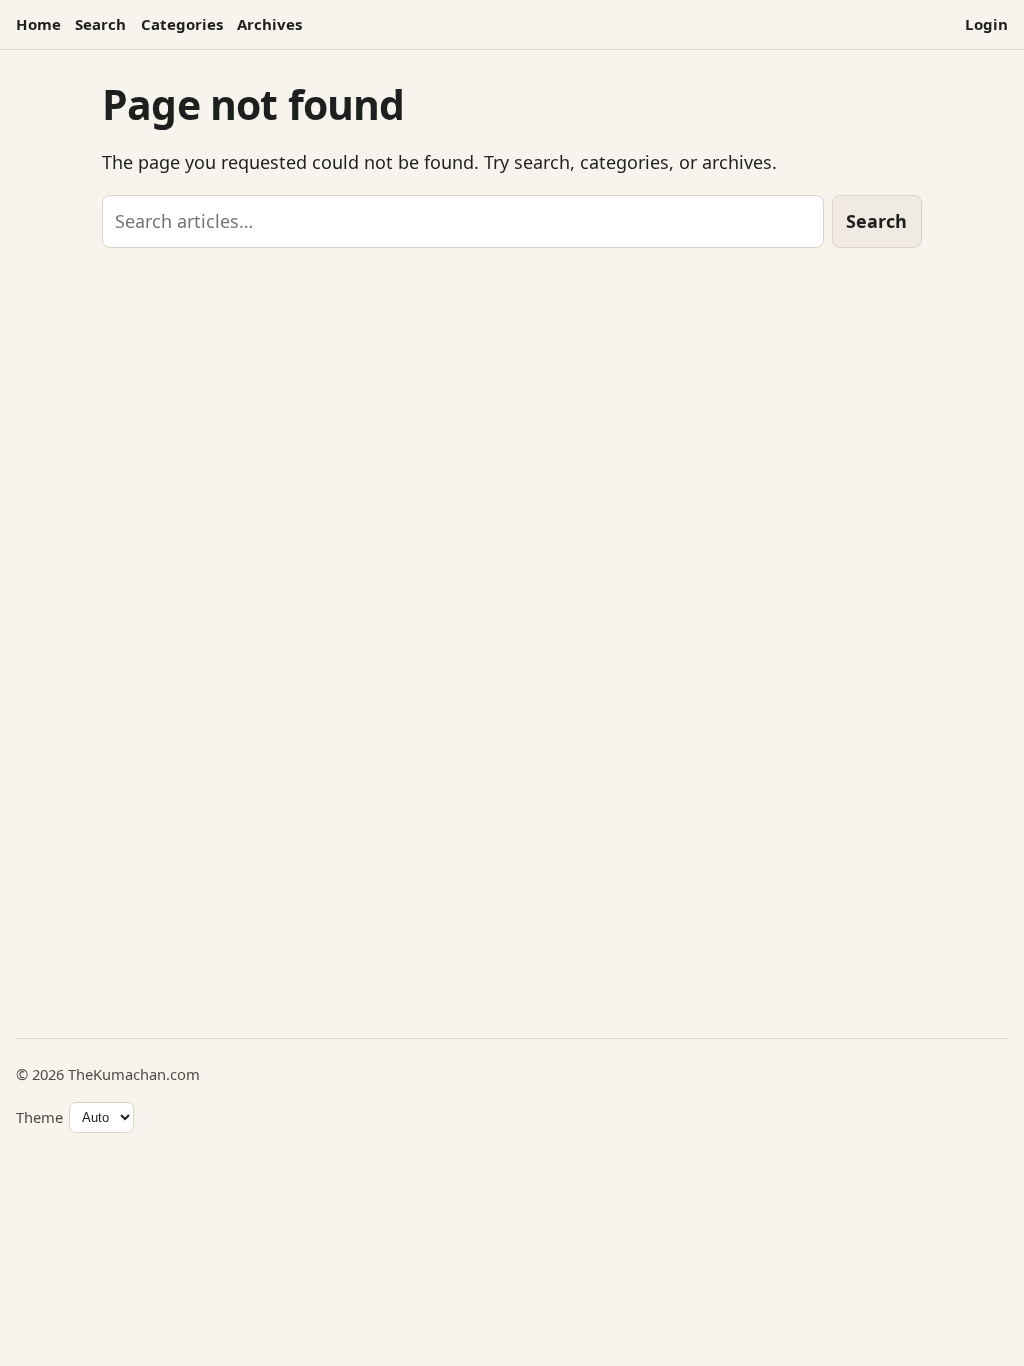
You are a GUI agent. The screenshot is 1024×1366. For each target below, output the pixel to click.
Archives (269, 24)
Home (38, 24)
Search (100, 24)
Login (986, 24)
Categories (182, 24)
